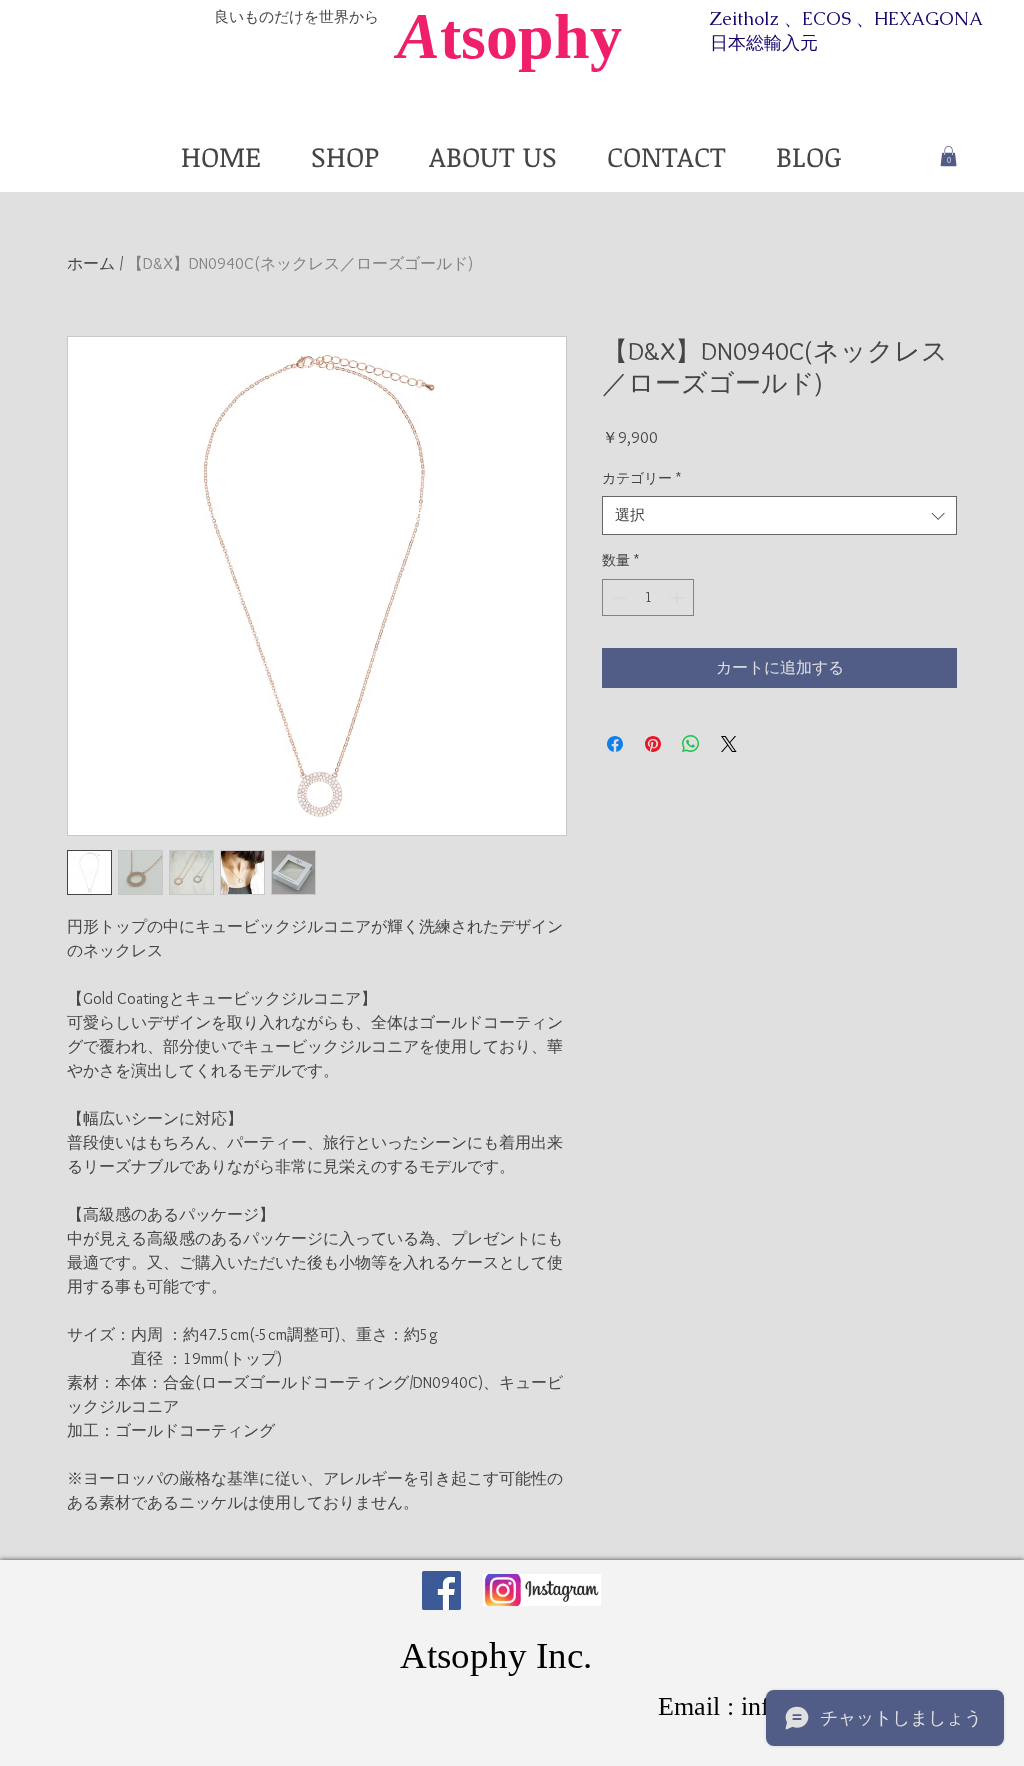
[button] (948, 156)
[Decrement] (617, 597)
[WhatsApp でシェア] (691, 744)
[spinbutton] (648, 597)
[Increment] (678, 597)
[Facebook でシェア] (615, 744)
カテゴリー (641, 478)
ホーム (91, 263)
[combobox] (779, 515)
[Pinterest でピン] (653, 744)
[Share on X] (729, 744)
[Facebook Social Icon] (441, 1590)
